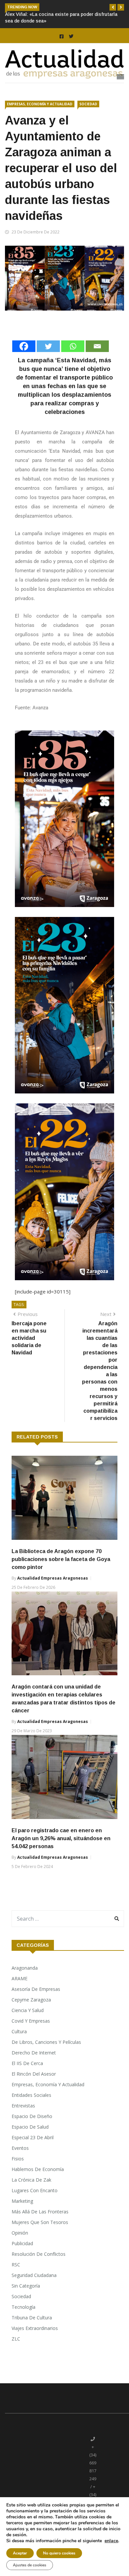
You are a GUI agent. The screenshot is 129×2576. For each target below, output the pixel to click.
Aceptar (20, 2553)
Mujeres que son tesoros (40, 2235)
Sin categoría (26, 2299)
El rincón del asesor (34, 2087)
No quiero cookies (59, 2553)
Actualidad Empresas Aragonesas (53, 1591)
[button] (113, 7)
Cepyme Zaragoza (31, 2013)
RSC (16, 2278)
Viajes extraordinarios (35, 2341)
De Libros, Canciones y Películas (46, 2055)
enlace (111, 2541)
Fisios (18, 2172)
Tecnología (23, 2320)
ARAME (20, 1992)
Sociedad (88, 117)
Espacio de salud (30, 2140)
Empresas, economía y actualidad (40, 117)
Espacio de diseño (32, 2129)
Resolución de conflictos (39, 2267)
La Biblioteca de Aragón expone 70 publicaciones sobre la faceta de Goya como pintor (61, 1572)
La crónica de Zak (31, 2193)
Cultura (19, 2045)
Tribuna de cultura (32, 2331)
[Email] (97, 359)
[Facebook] (24, 359)
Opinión (20, 2246)
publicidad (22, 2257)
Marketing (22, 2214)
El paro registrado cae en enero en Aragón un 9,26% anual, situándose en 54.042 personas (61, 1852)
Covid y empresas (31, 2034)
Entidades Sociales (31, 2108)
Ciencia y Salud (28, 2023)
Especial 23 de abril (33, 2151)
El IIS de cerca (27, 2076)
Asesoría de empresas (36, 2002)
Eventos (20, 2161)
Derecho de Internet (34, 2066)
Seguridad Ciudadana (34, 2288)
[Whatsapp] (73, 359)
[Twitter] (48, 359)
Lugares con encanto (35, 2204)
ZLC (16, 2352)
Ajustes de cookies (30, 2565)
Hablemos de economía (38, 2182)
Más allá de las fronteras (40, 2225)
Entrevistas (23, 2119)
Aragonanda (25, 1981)
